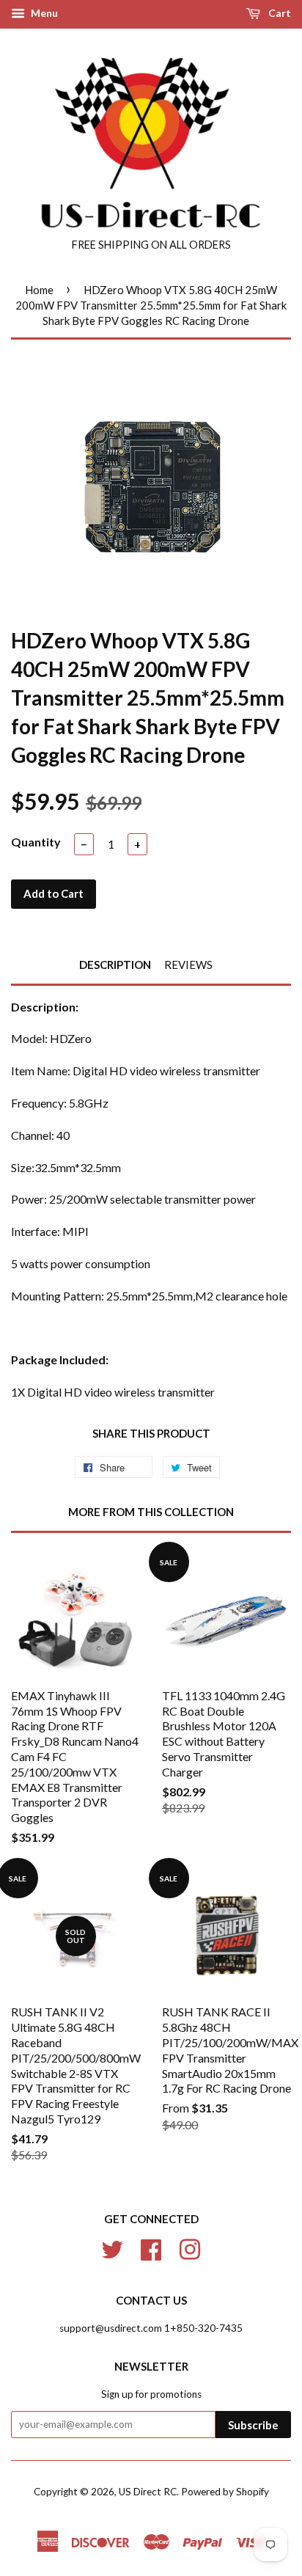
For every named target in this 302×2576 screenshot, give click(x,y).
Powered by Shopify (225, 2492)
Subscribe (253, 2425)
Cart (279, 13)
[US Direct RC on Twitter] (112, 2247)
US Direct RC (148, 2492)
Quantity (36, 842)
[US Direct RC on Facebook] (151, 2247)
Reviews (188, 965)
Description (115, 965)
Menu (43, 13)
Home (39, 290)
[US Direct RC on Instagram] (190, 2247)
